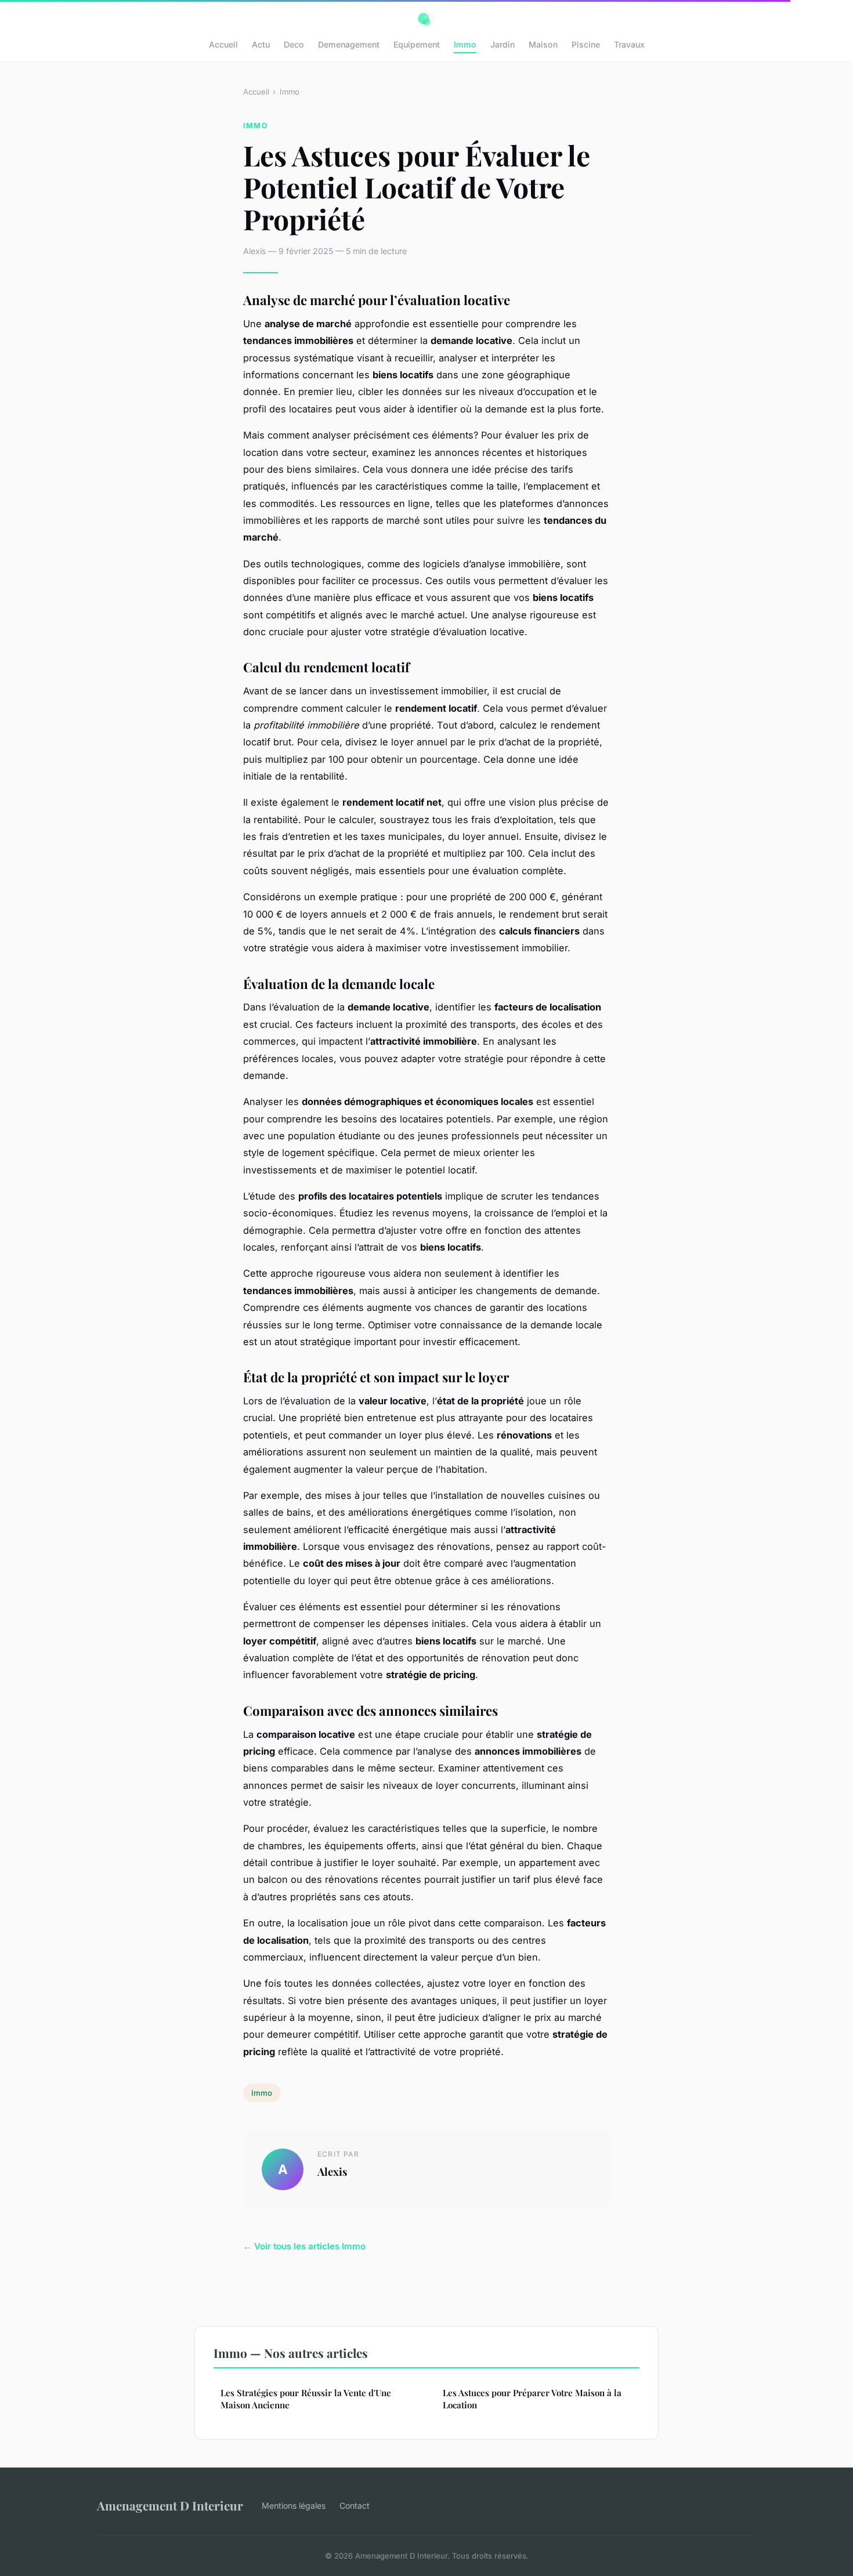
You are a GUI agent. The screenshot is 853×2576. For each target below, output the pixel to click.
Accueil (223, 44)
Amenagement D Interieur (170, 2505)
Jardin (503, 44)
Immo (465, 44)
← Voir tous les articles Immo (304, 2246)
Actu (261, 44)
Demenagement (349, 44)
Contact (355, 2506)
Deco (294, 44)
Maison (543, 44)
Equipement (417, 44)
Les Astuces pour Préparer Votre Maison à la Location (532, 2399)
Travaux (629, 44)
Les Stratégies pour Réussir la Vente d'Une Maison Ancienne (306, 2399)
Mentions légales (294, 2506)
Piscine (586, 44)
